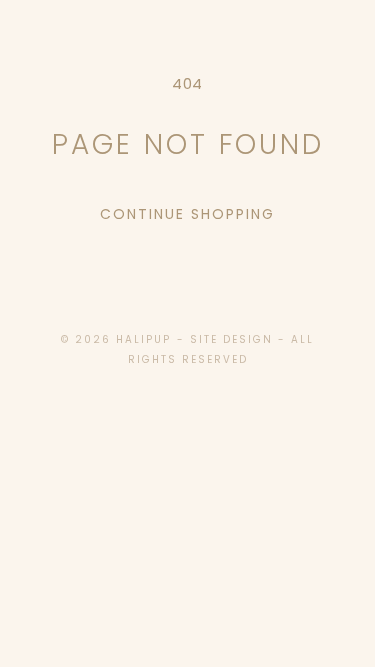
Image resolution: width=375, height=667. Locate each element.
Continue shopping (187, 214)
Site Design (231, 339)
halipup (143, 339)
